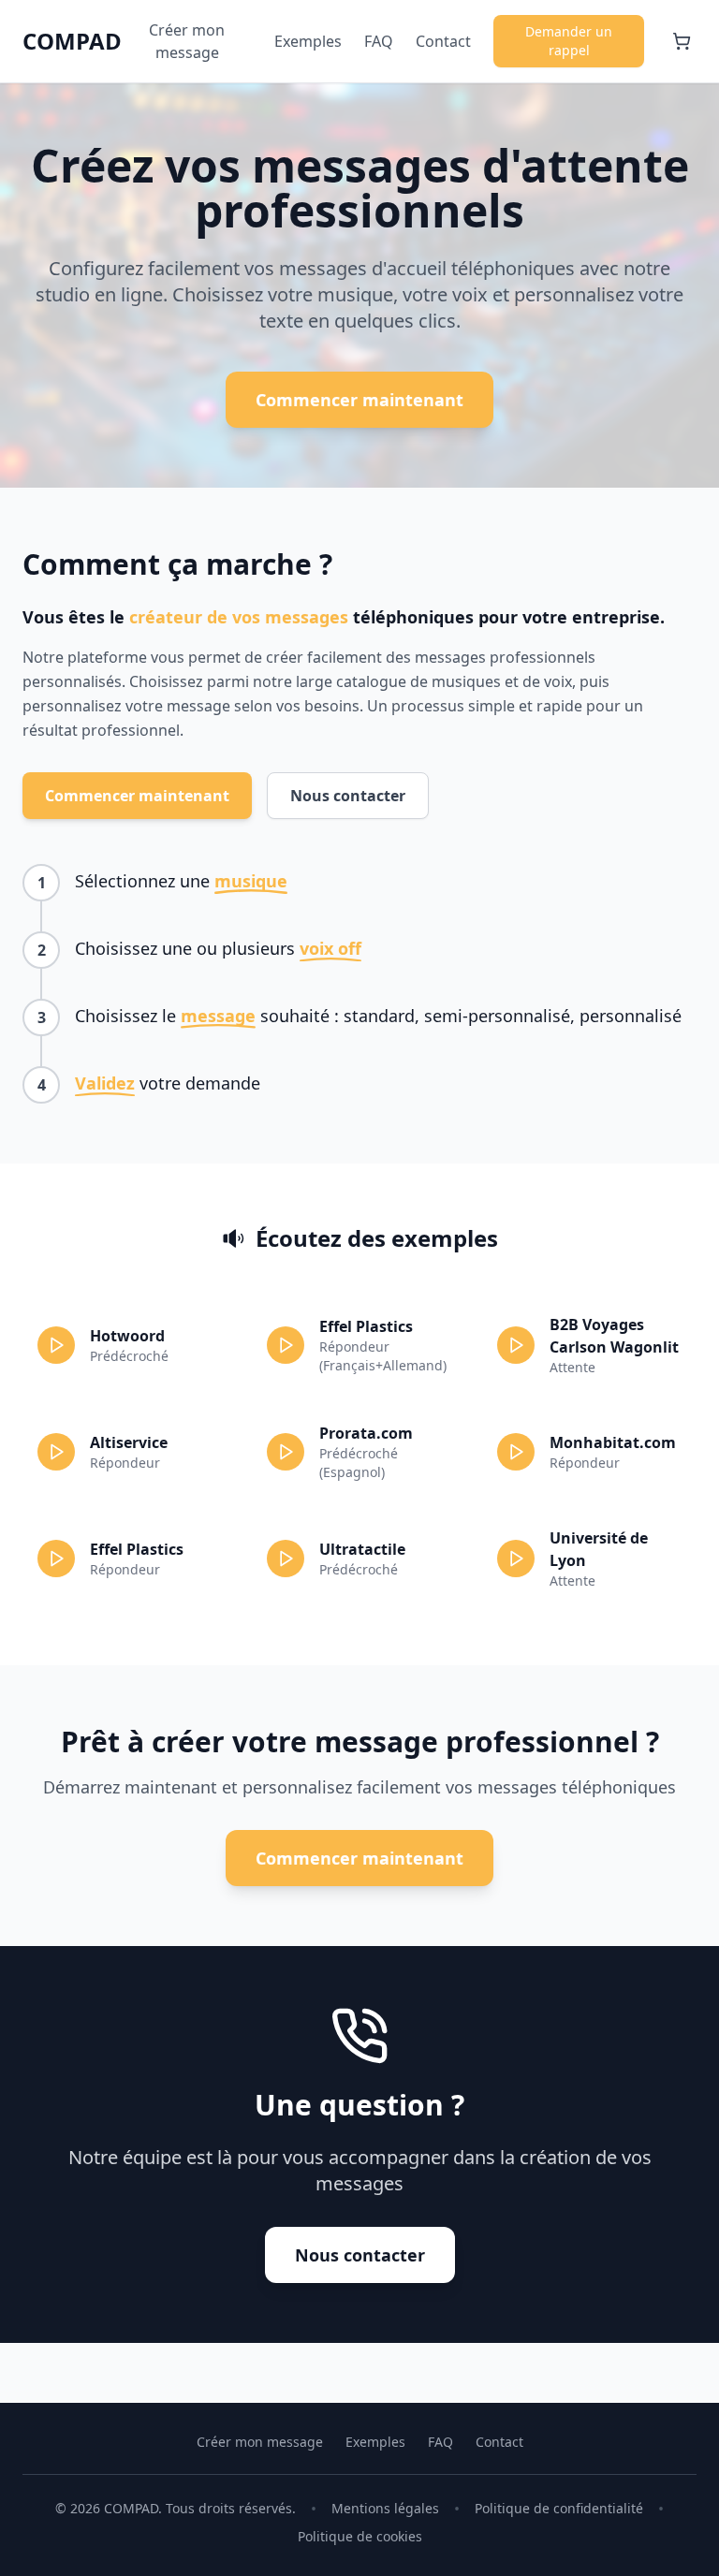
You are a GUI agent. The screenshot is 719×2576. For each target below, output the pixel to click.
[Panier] (682, 41)
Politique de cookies (360, 2536)
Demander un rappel (569, 41)
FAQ (379, 41)
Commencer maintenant (359, 400)
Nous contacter (348, 796)
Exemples (308, 41)
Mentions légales (385, 2508)
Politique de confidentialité (559, 2508)
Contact (443, 41)
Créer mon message (187, 41)
